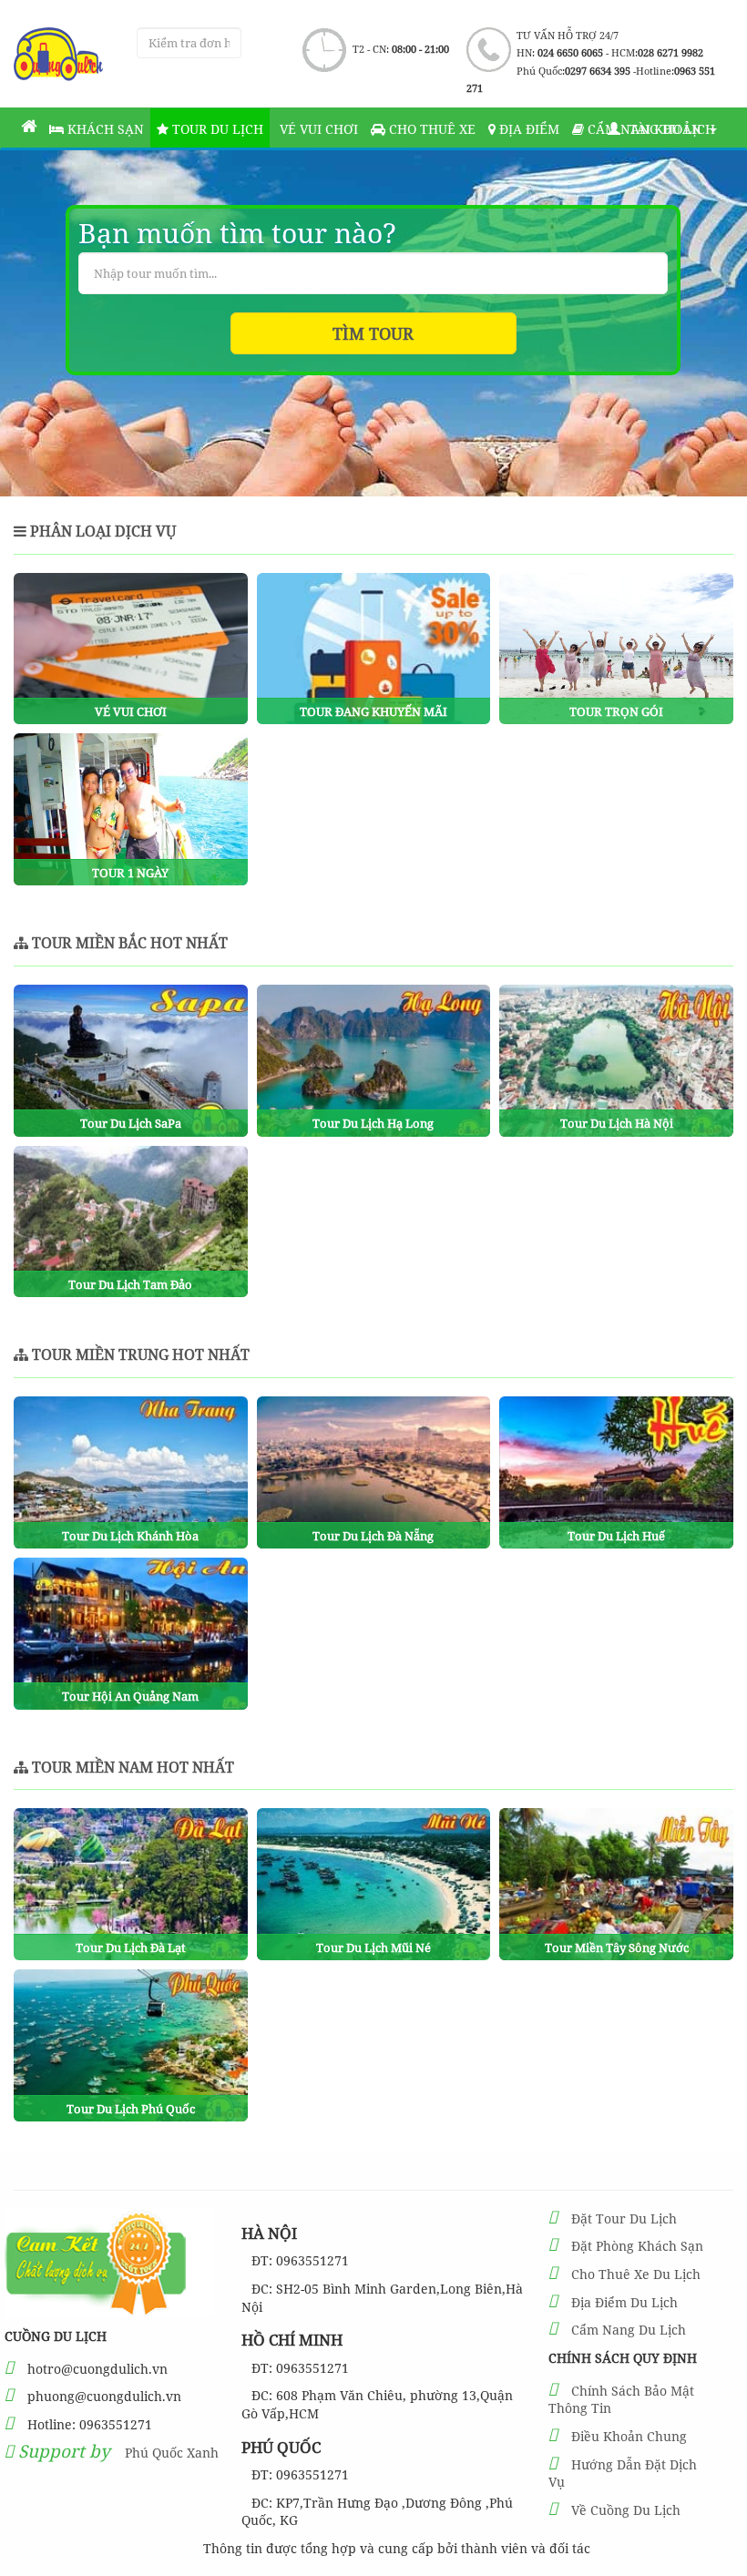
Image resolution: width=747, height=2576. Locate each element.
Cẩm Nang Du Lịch (629, 2330)
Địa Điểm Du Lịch (624, 2302)
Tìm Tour (373, 333)
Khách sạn (104, 129)
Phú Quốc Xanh (172, 2453)
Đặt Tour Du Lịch (624, 2218)
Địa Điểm (527, 129)
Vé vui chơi (317, 129)
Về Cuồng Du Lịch (626, 2510)
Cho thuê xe (430, 129)
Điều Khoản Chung (629, 2436)
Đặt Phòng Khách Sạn (637, 2246)
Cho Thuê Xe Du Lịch (636, 2274)
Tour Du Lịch (216, 129)
